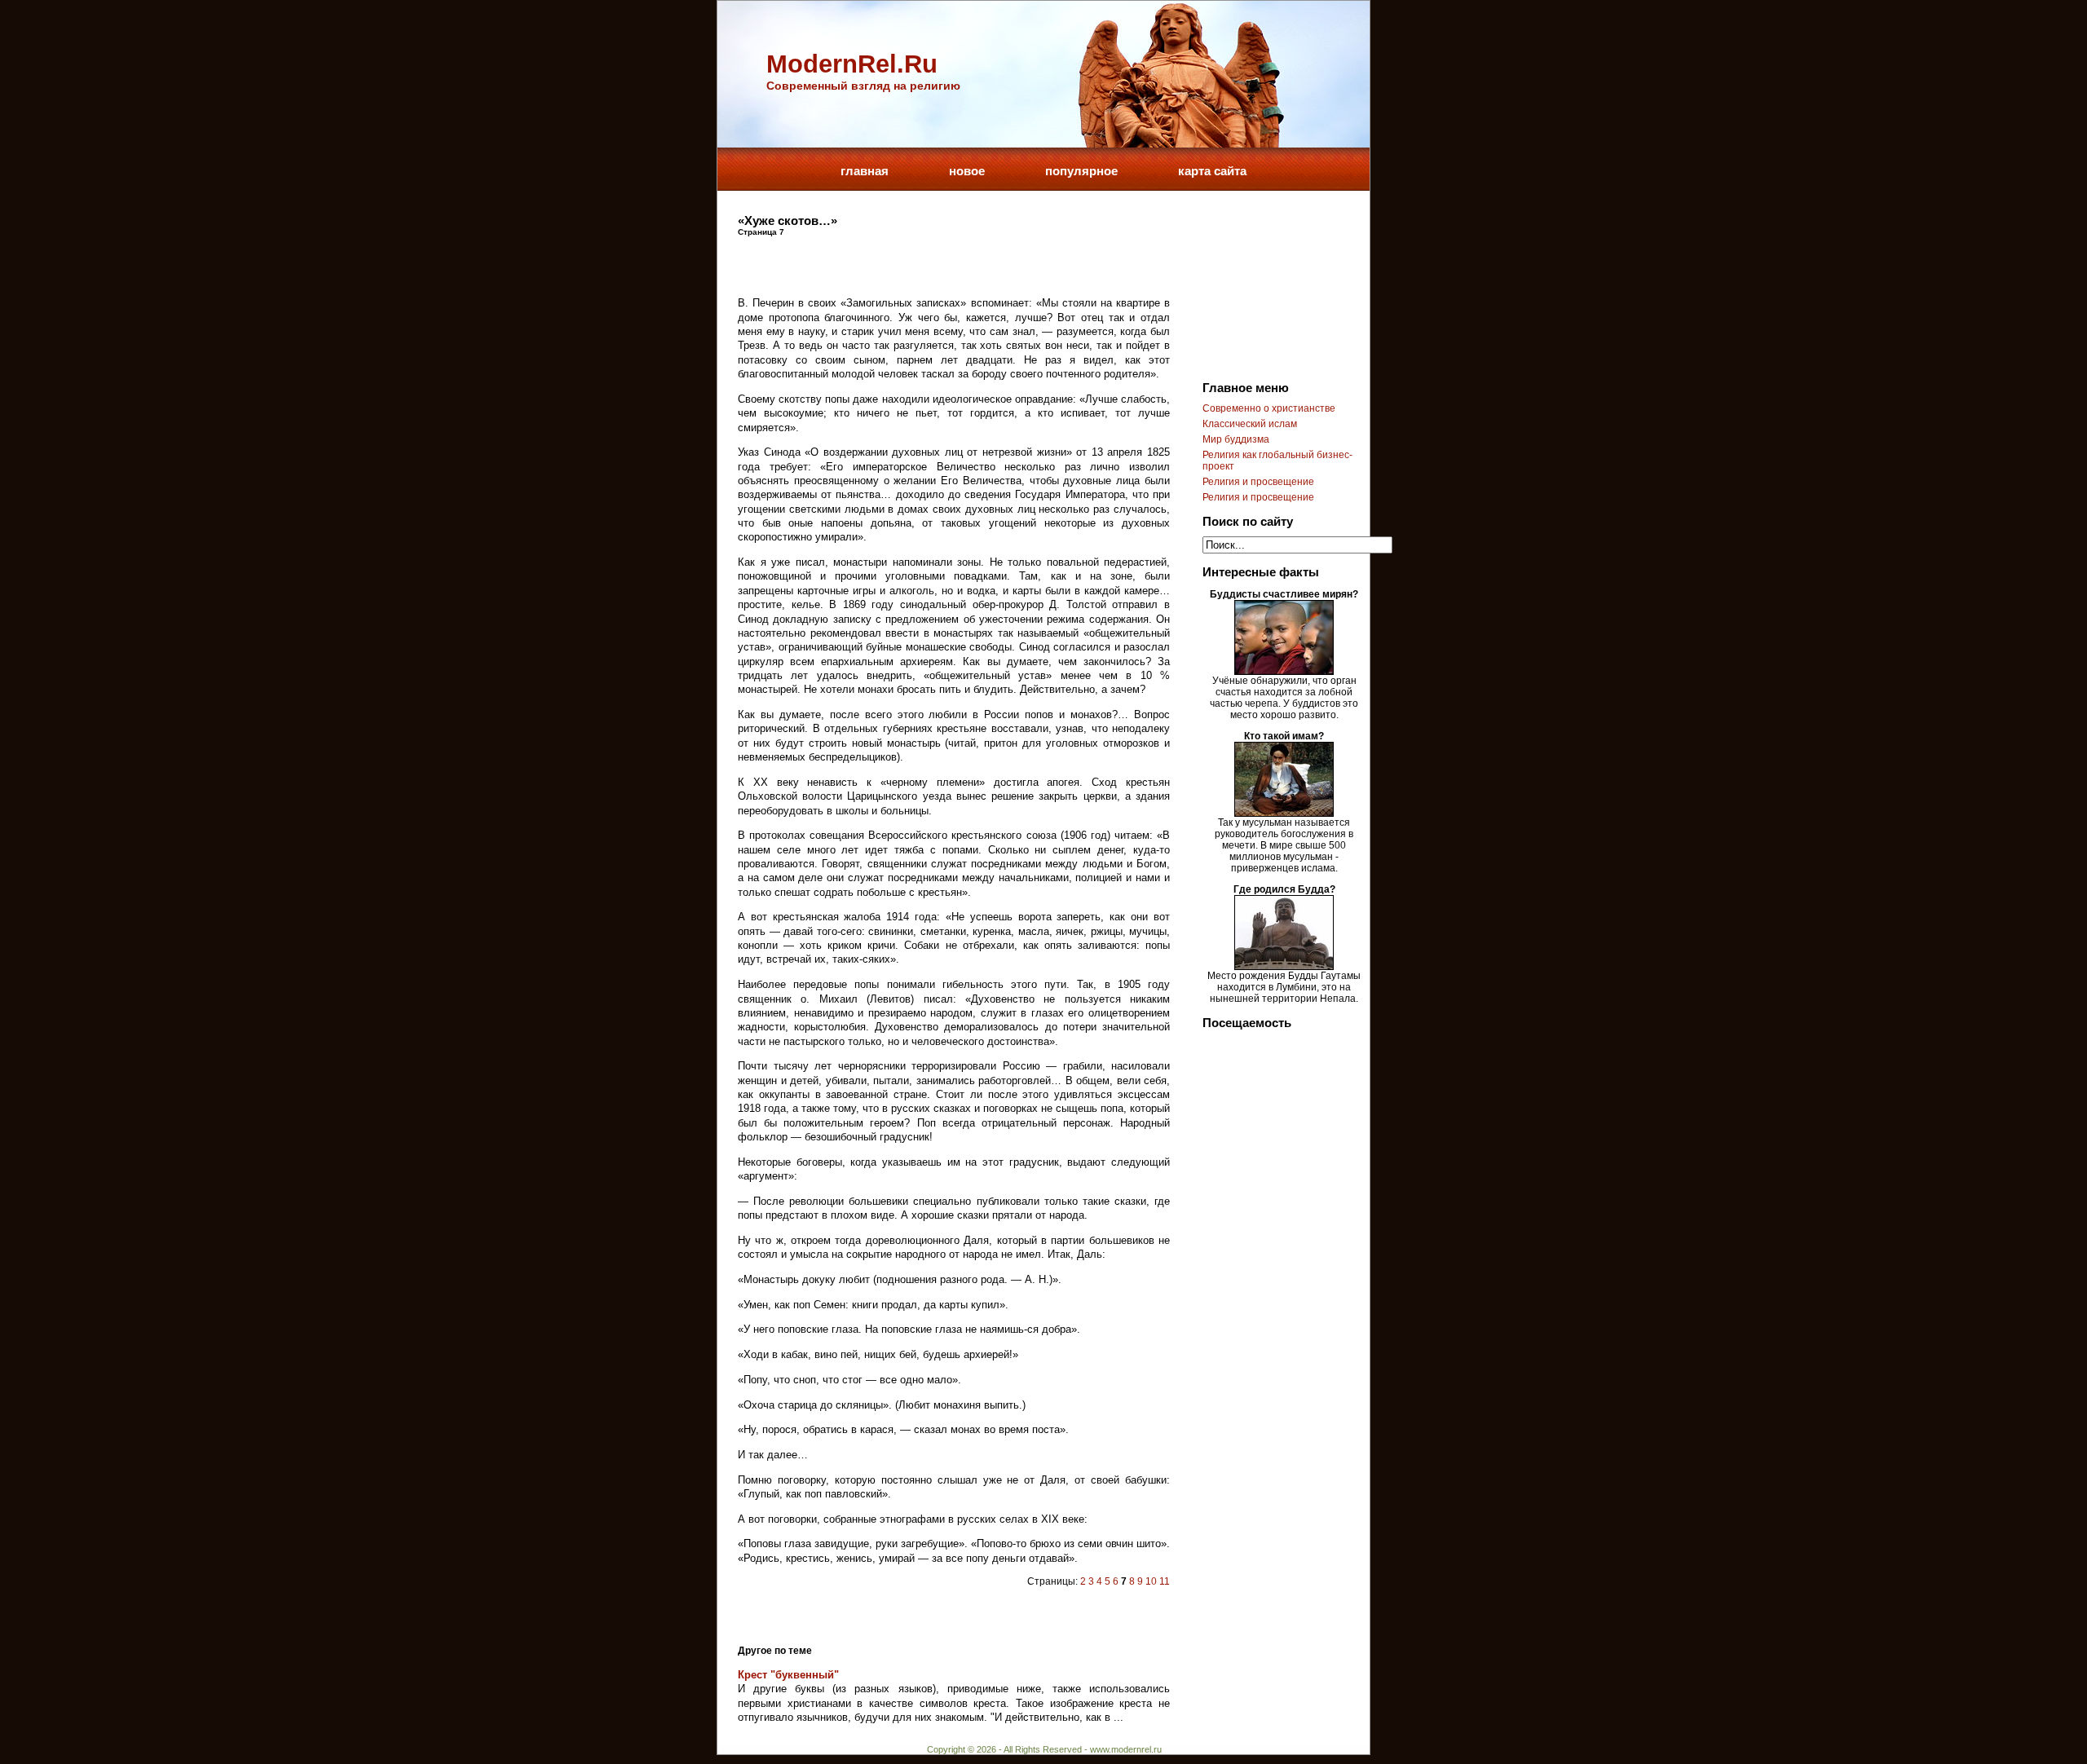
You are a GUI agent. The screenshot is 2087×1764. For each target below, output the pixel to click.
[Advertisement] (929, 261)
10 (1151, 1581)
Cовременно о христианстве (1269, 408)
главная (865, 171)
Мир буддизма (1236, 439)
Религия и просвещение (1258, 482)
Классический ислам (1250, 424)
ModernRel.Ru (852, 64)
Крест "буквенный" (788, 1675)
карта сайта (1212, 171)
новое (967, 171)
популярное (1081, 171)
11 (1165, 1581)
